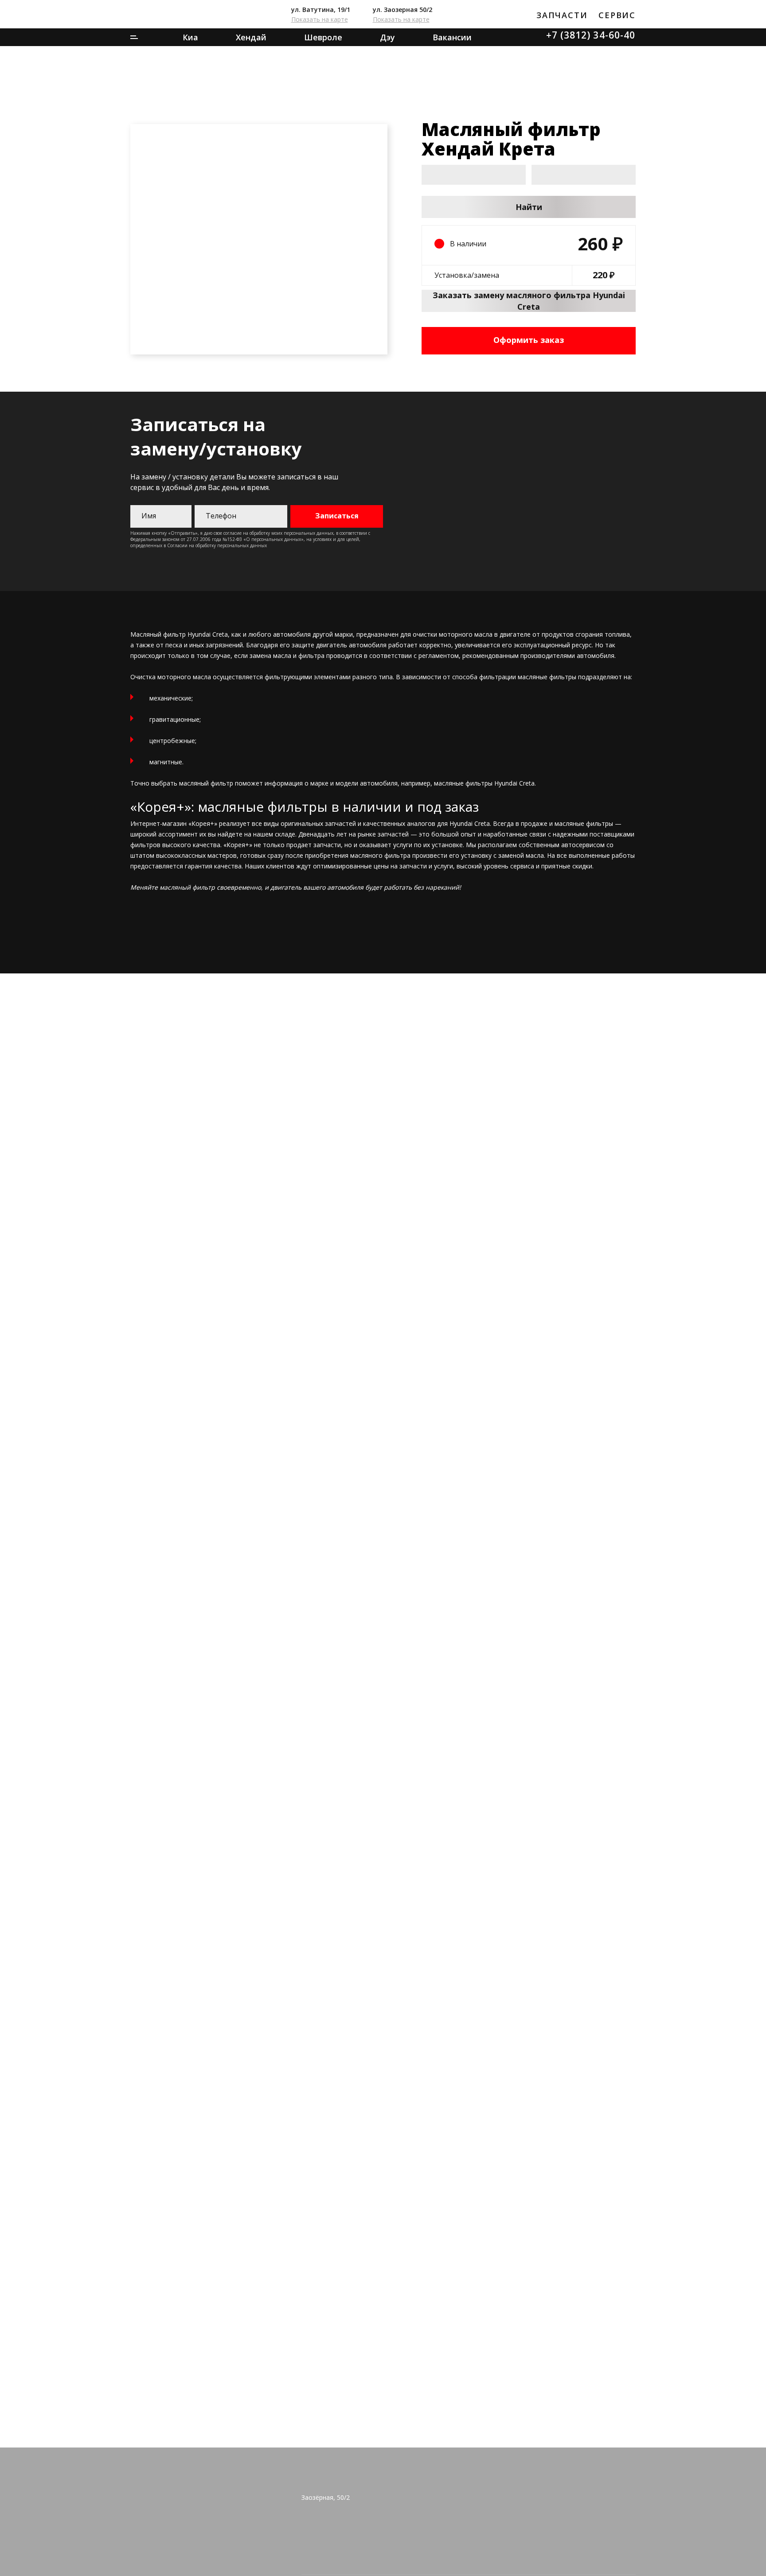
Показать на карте (320, 19)
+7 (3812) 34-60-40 (591, 35)
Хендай (251, 37)
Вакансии (452, 37)
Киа (190, 37)
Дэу (387, 37)
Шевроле (323, 37)
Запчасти (562, 15)
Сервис (617, 15)
